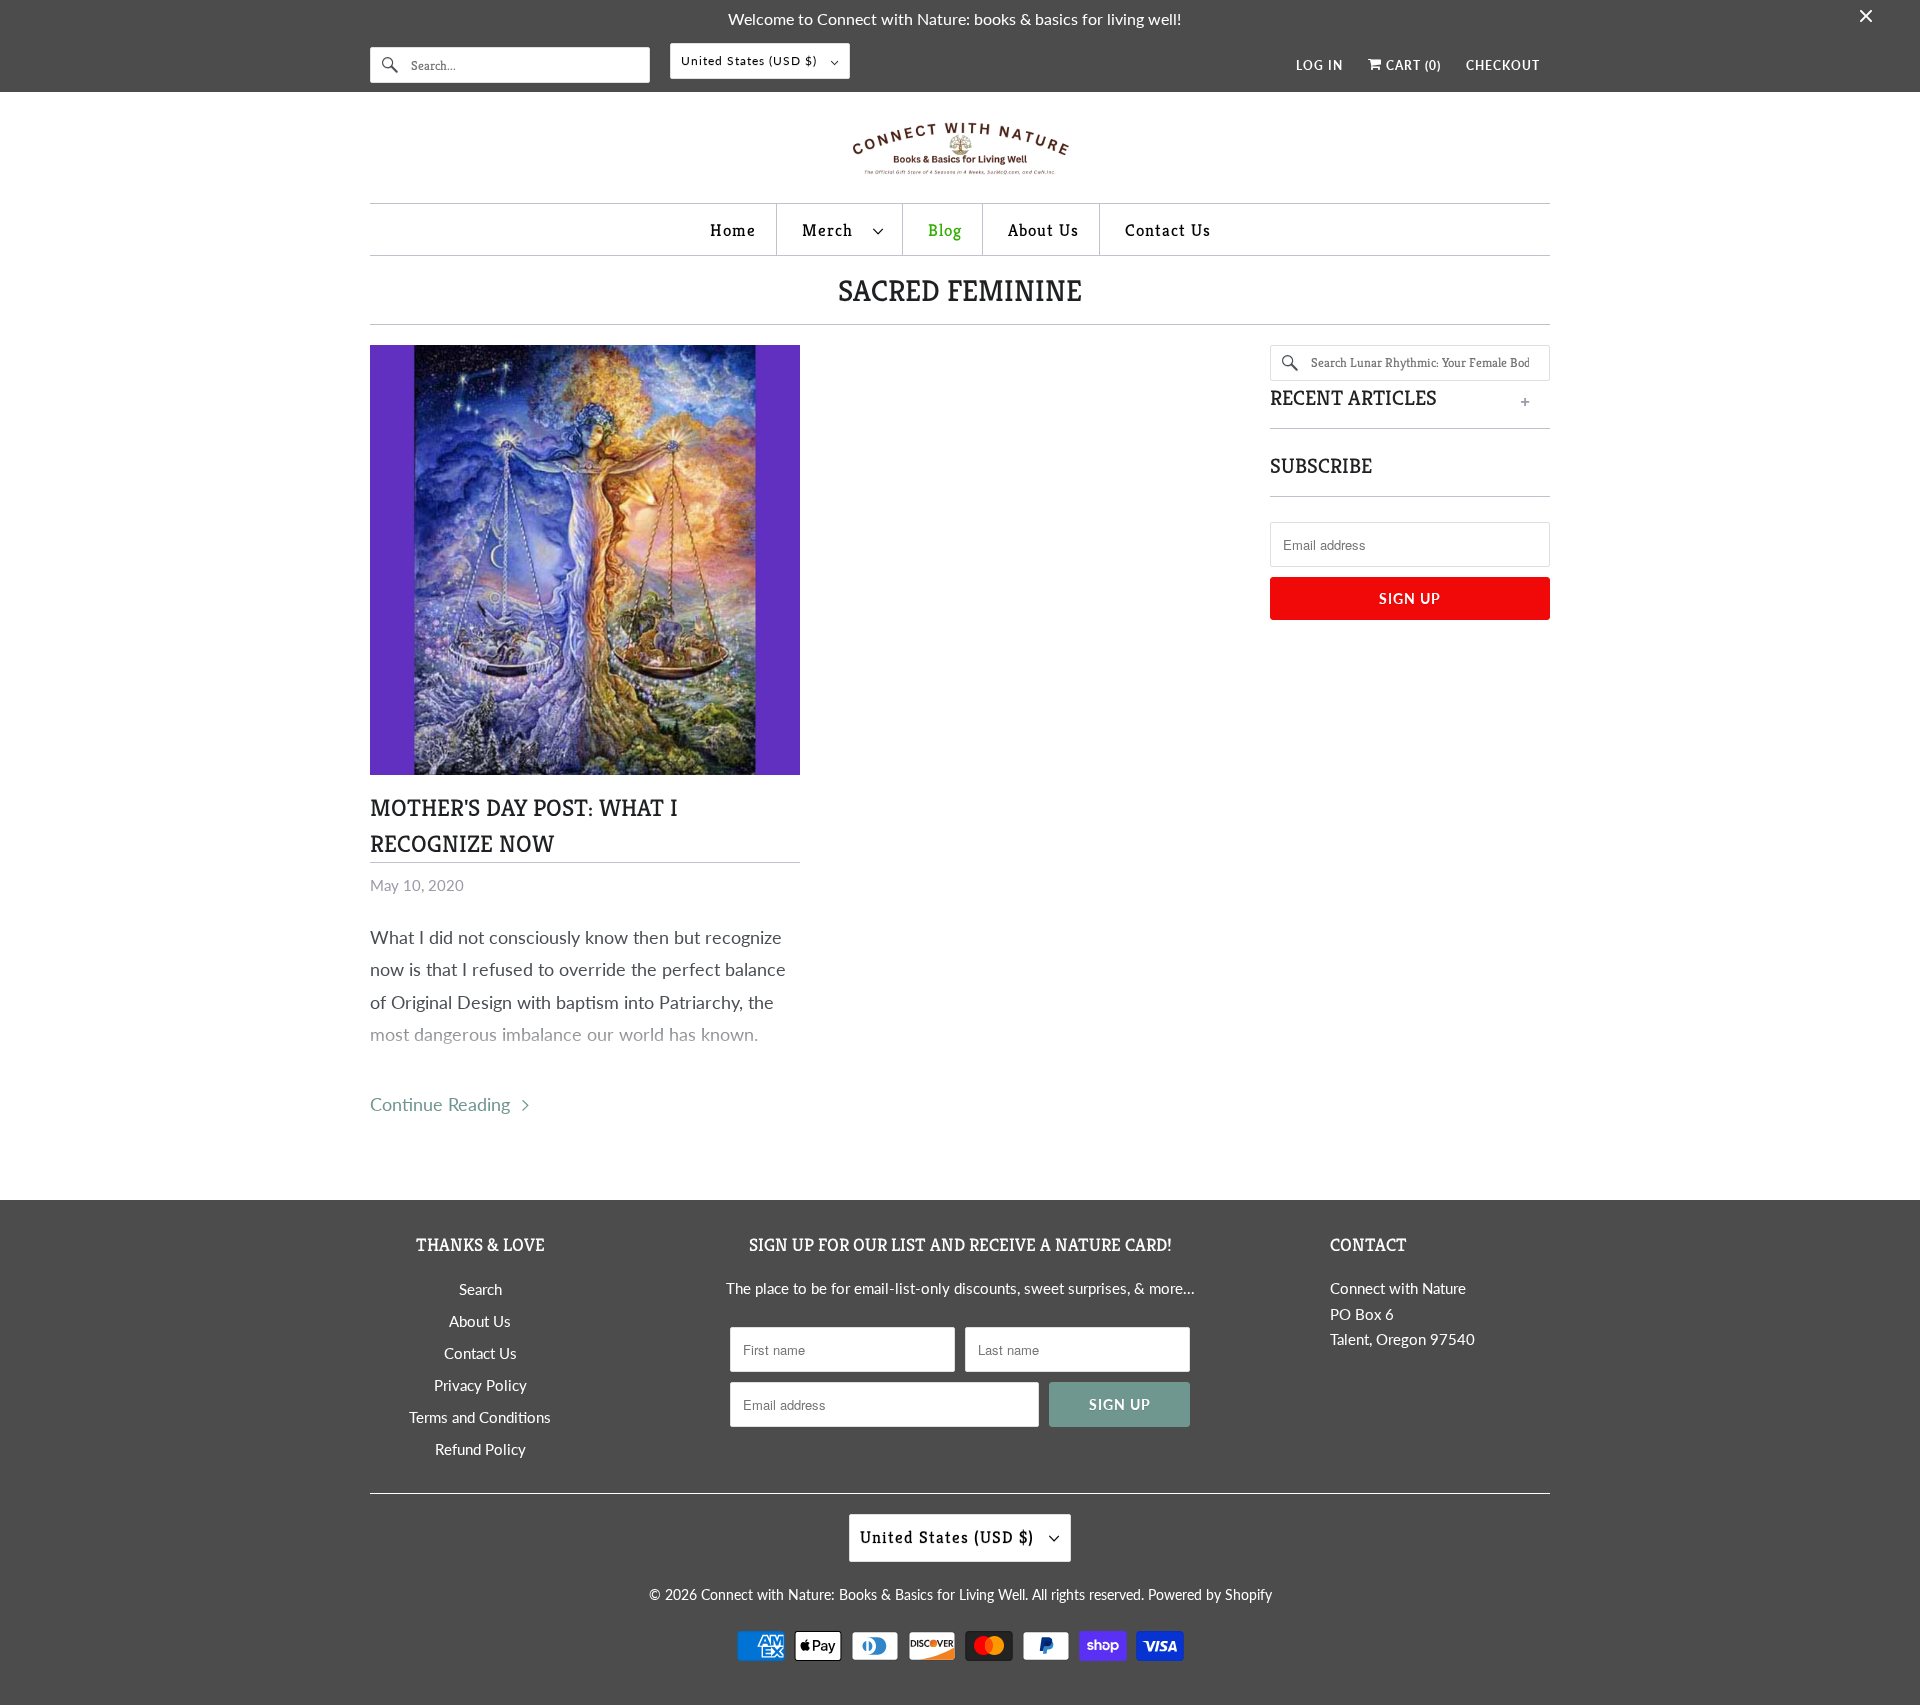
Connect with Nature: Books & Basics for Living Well (863, 1594)
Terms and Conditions (480, 1417)
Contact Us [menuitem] (1168, 230)
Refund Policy (480, 1449)
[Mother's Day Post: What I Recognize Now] (585, 560)
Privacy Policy (480, 1385)
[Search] (390, 65)
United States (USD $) (751, 60)
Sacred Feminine (960, 291)
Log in (1319, 65)
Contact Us (480, 1353)
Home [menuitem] (733, 230)
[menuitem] (842, 229)
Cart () (1411, 65)
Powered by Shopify (1210, 1594)
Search (480, 1289)
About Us (480, 1321)
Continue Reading (442, 1104)
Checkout (1503, 65)
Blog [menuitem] (945, 230)
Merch (832, 230)
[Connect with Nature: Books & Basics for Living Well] (960, 152)
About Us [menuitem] (1043, 230)
